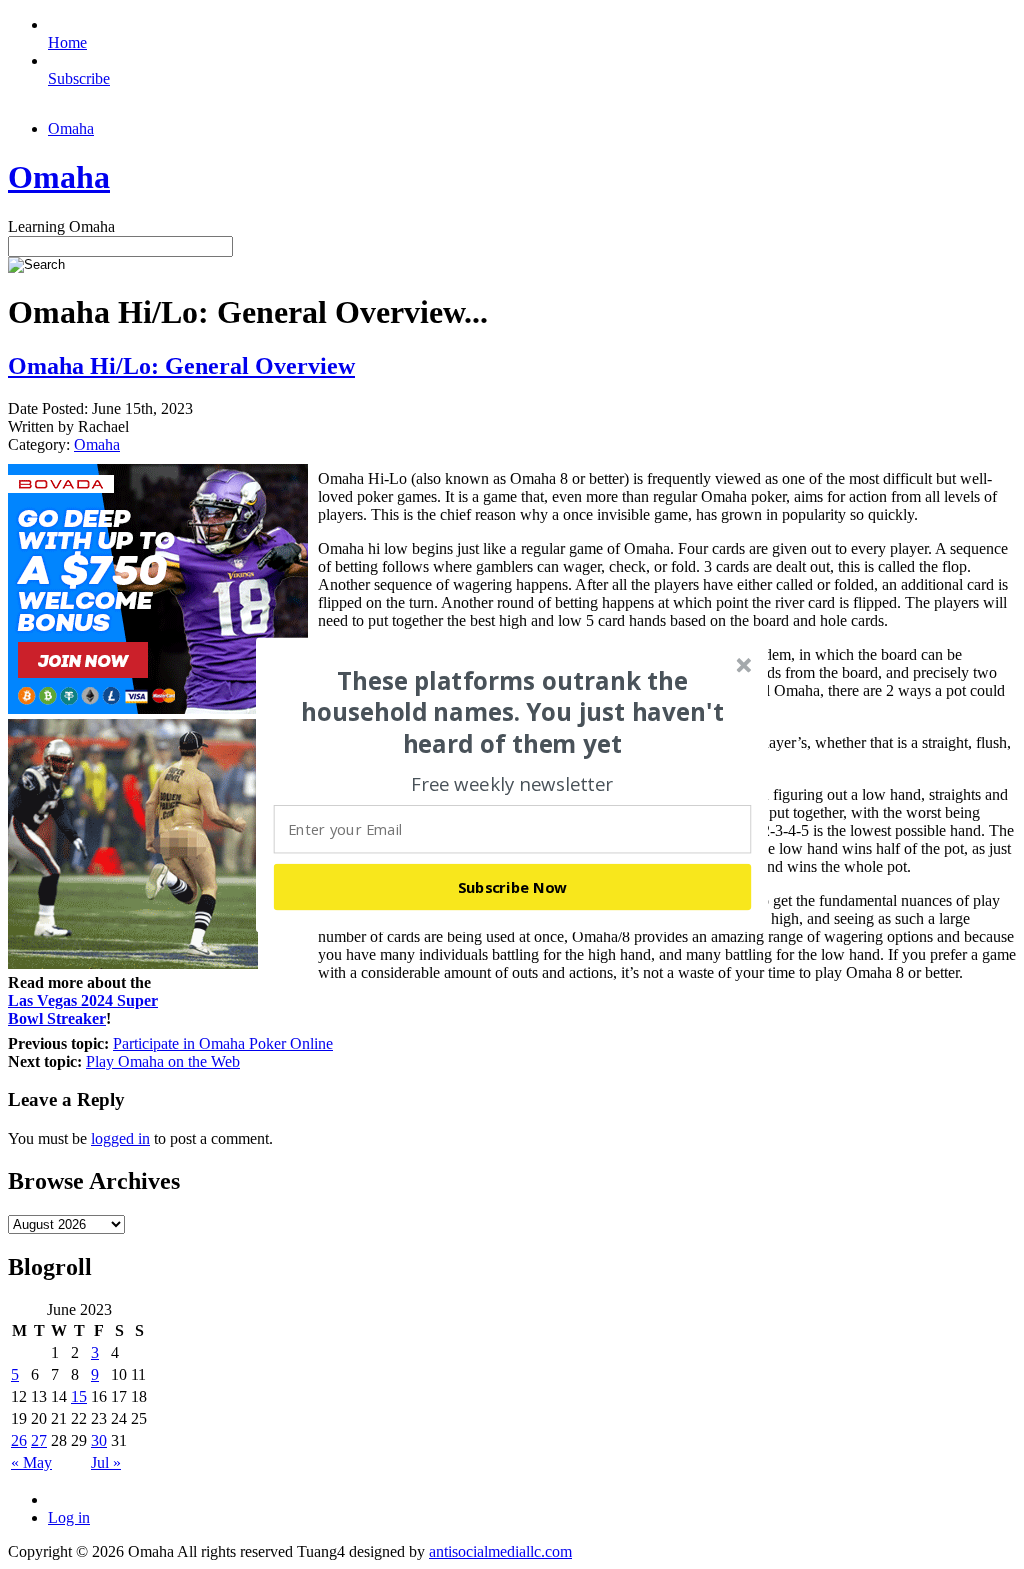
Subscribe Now (513, 886)
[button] (513, 712)
